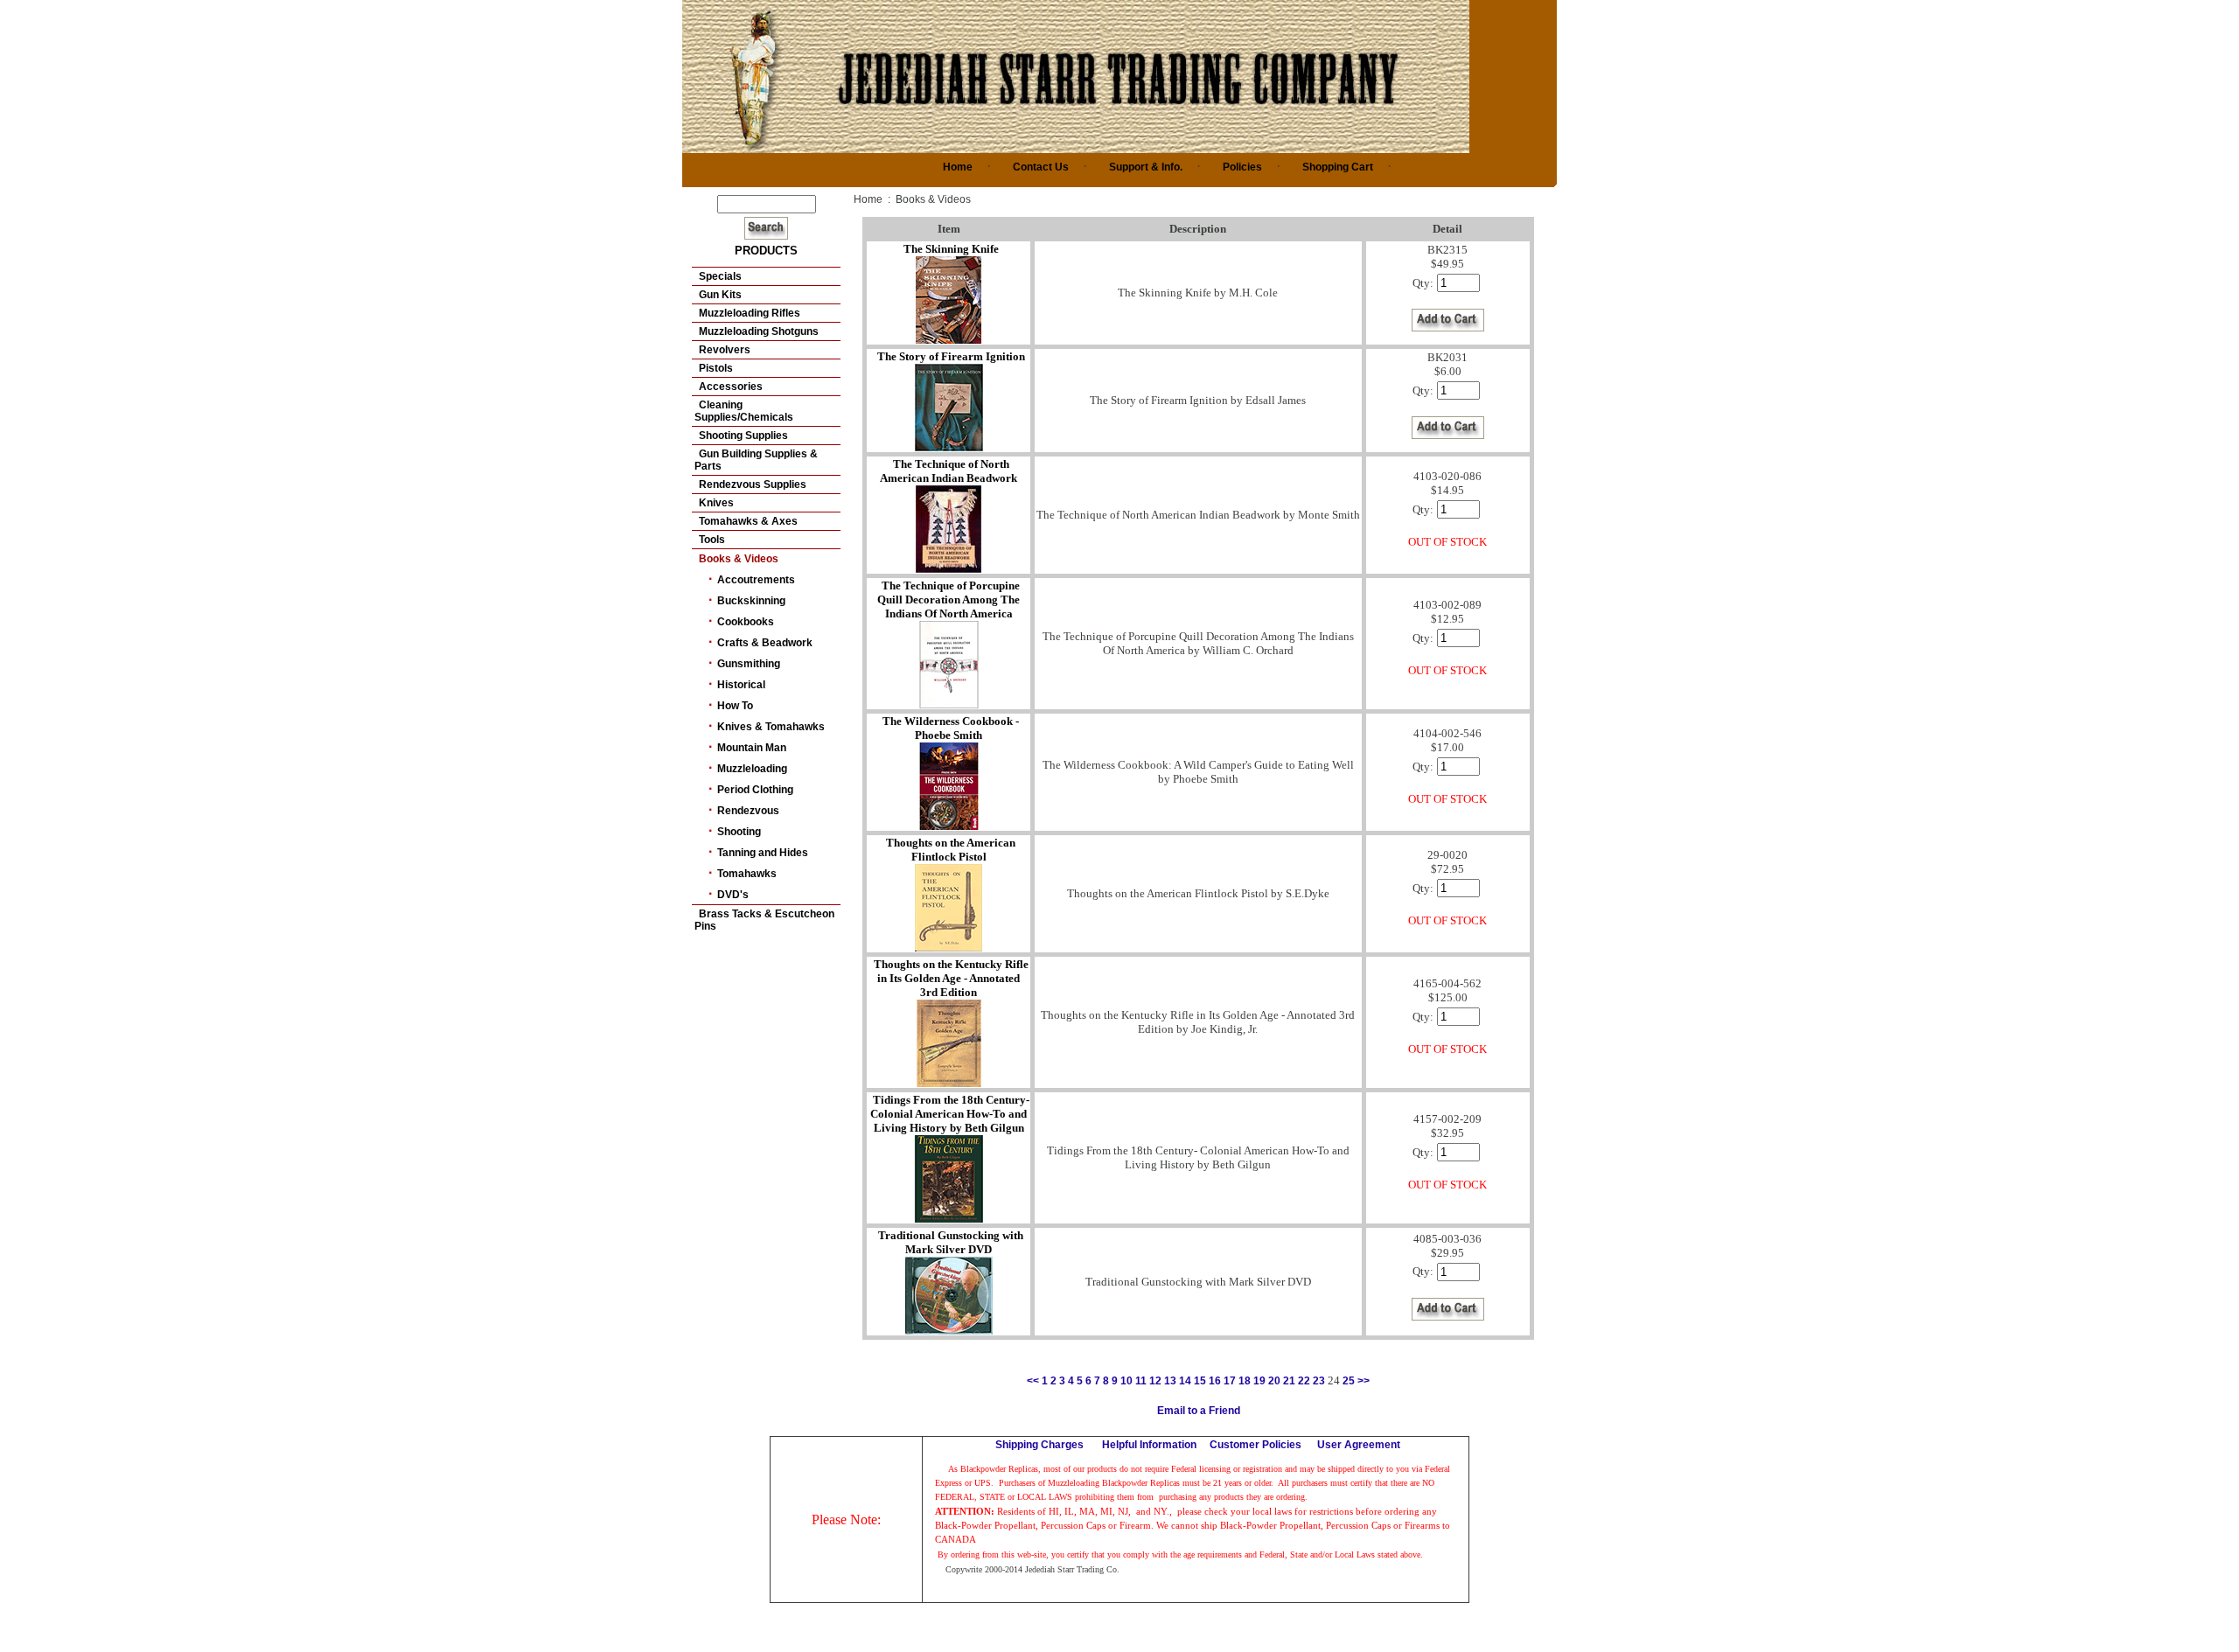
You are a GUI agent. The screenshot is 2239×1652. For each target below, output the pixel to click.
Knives (716, 503)
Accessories (731, 387)
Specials (720, 276)
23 (1319, 1381)
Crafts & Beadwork (765, 643)
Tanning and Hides (763, 853)
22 (1304, 1381)
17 (1230, 1381)
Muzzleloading (752, 769)
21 (1289, 1381)
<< (1033, 1381)
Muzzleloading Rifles (750, 313)
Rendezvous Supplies (753, 484)
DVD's (733, 895)
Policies (1242, 167)
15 (1200, 1381)
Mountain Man (752, 748)
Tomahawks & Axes (748, 521)
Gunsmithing (749, 664)
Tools (712, 540)
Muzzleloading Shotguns (759, 331)
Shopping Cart (1338, 167)
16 (1215, 1381)
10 (1126, 1381)
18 (1245, 1381)
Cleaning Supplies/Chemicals (744, 411)
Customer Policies (1256, 1445)
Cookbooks (746, 622)
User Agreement (1359, 1445)
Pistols (716, 368)
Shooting (739, 832)
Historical (741, 685)
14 (1185, 1381)
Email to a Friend (1199, 1411)
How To (735, 706)
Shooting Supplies (743, 436)
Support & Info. (1146, 167)
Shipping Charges (1039, 1445)
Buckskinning (751, 601)
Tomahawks (747, 874)
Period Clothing (755, 790)
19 (1259, 1381)
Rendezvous (748, 811)
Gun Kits (720, 295)
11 (1141, 1381)
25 (1349, 1381)
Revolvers (725, 350)
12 (1155, 1381)
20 (1274, 1381)
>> (1364, 1381)
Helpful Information (1149, 1445)
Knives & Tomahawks (771, 727)
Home (958, 167)
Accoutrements (756, 580)
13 (1170, 1381)
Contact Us (1041, 167)
